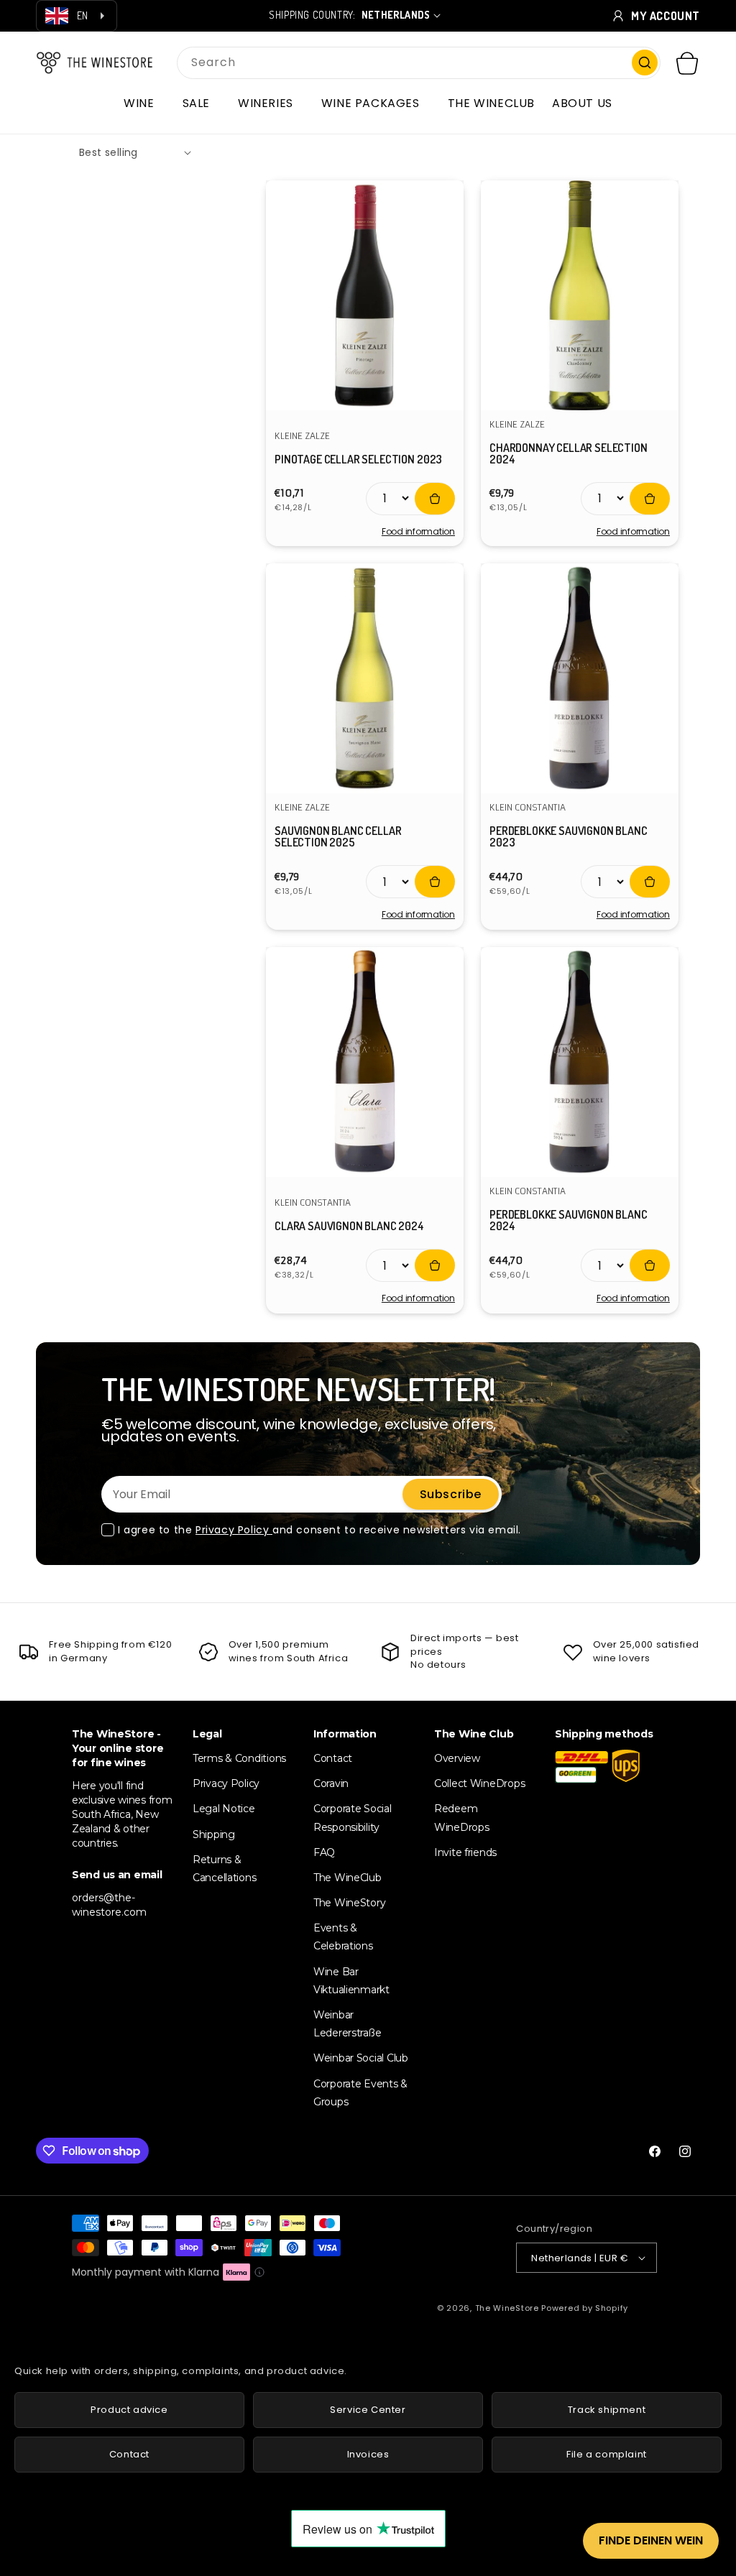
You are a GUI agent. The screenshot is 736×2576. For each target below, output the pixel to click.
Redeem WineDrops (461, 1818)
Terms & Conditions (239, 1758)
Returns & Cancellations (224, 1869)
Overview (457, 1758)
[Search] (645, 63)
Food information (418, 532)
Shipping (214, 1834)
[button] (144, 103)
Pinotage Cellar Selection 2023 (358, 459)
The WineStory (349, 1903)
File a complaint (607, 2454)
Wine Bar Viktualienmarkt (351, 1981)
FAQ (324, 1852)
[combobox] (419, 63)
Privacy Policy (234, 1530)
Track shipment (607, 2410)
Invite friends (465, 1852)
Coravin (331, 1783)
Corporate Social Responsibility (353, 1818)
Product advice (129, 2410)
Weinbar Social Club (361, 2058)
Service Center (368, 2410)
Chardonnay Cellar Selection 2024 (569, 453)
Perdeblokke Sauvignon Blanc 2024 (569, 1220)
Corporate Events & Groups (360, 2093)
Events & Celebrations (343, 1937)
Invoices (368, 2454)
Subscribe (451, 1494)
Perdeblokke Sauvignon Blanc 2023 (569, 836)
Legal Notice (224, 1809)
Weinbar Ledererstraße (347, 2024)
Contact (333, 1758)
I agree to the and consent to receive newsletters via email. (319, 1530)
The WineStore (507, 2308)
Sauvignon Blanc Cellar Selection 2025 (338, 836)
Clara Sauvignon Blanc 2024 (349, 1226)
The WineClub (348, 1878)
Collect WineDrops (479, 1783)
